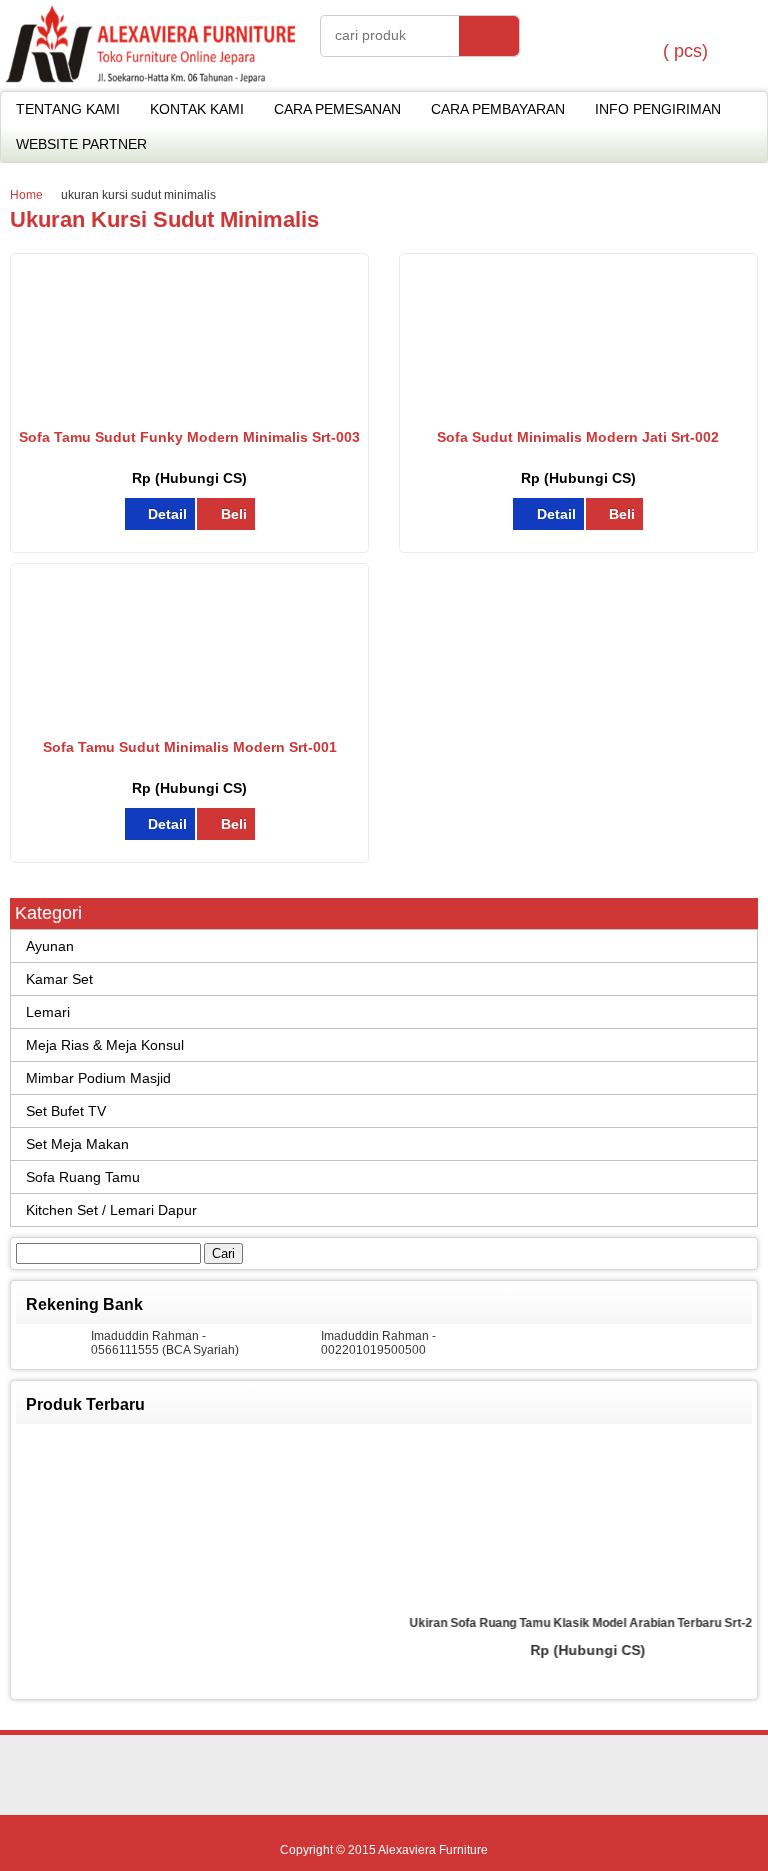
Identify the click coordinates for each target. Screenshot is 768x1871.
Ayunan (50, 946)
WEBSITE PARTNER (81, 144)
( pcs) (685, 51)
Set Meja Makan (77, 1144)
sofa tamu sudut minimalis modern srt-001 (190, 747)
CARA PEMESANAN (337, 109)
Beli (234, 514)
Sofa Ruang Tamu (83, 1177)
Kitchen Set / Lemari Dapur (111, 1210)
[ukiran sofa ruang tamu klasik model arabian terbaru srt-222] (447, 1520)
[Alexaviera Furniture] (150, 78)
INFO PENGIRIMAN (658, 109)
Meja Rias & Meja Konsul (105, 1045)
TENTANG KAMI (68, 109)
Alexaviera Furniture (433, 1850)
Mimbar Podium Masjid (98, 1078)
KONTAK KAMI (197, 109)
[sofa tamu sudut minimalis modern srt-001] (189, 717)
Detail (167, 514)
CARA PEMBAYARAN (498, 109)
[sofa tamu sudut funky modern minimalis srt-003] (189, 407)
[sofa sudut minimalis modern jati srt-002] (578, 407)
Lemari (48, 1012)
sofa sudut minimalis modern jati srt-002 (578, 437)
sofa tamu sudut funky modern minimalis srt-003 (189, 437)
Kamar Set (59, 979)
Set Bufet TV (66, 1111)
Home (26, 195)
